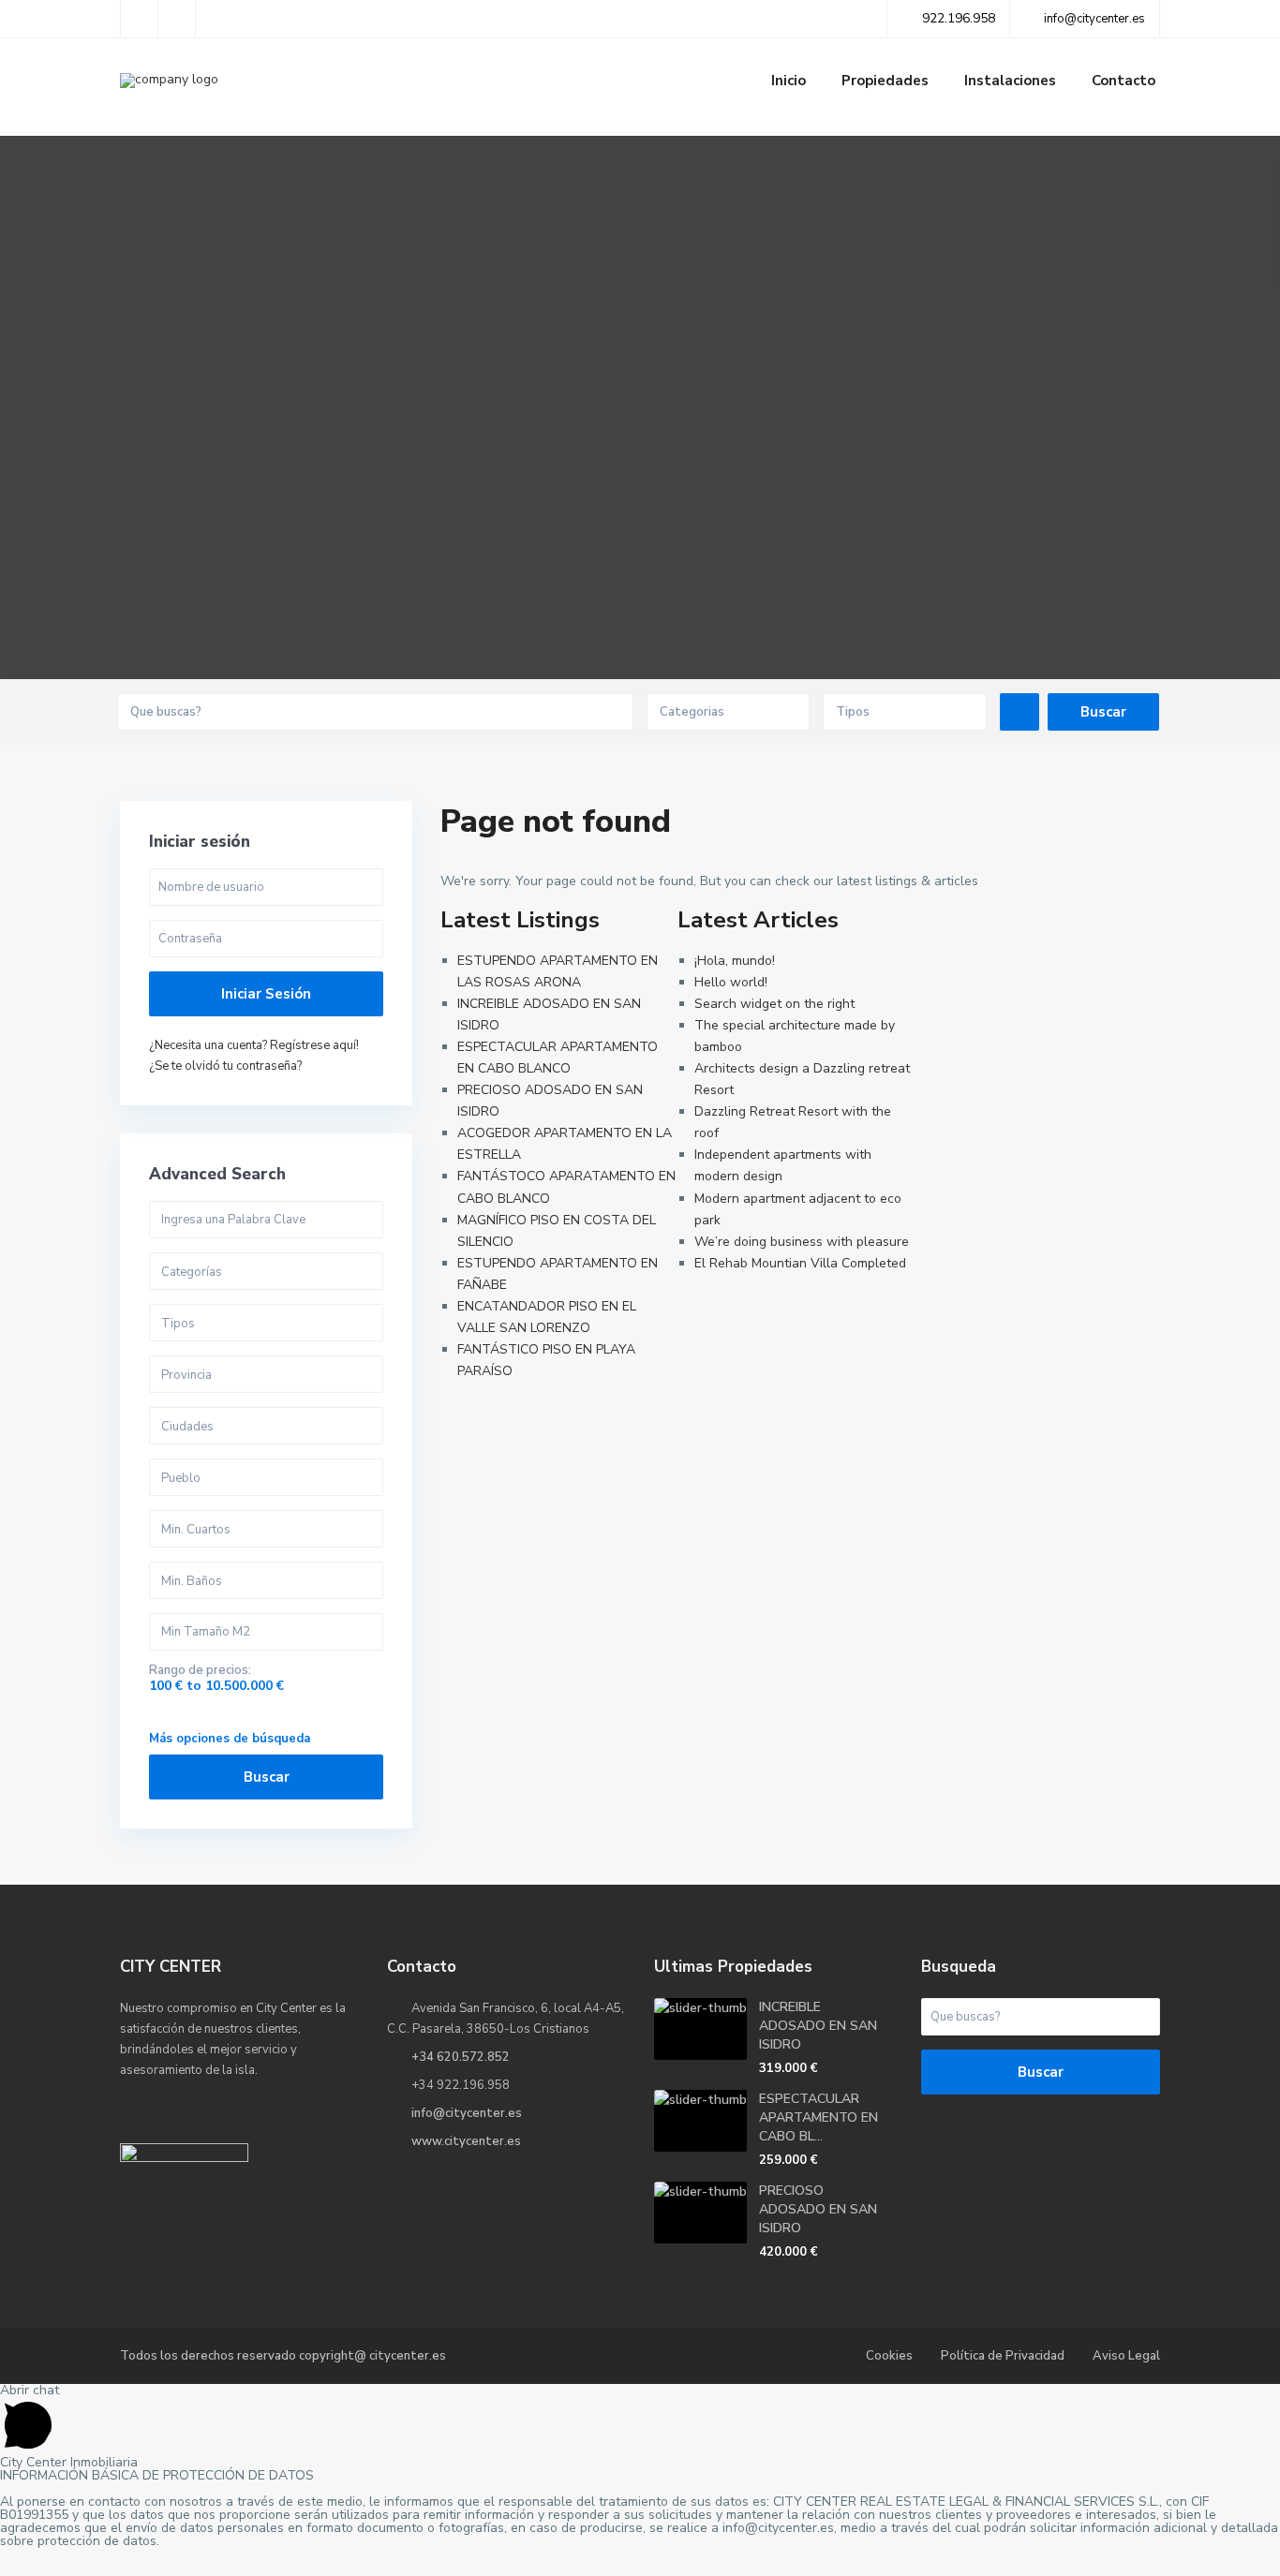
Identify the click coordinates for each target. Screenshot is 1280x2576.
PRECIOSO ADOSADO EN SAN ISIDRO (818, 2209)
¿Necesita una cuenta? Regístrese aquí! (254, 1045)
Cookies (889, 2356)
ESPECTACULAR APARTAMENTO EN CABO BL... (819, 2117)
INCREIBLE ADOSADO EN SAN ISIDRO (818, 2026)
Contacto (1124, 81)
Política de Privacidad (1003, 2356)
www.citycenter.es (466, 2141)
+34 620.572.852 (461, 2057)
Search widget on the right (774, 1004)
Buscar (267, 1777)
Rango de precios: (200, 1671)
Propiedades (885, 81)
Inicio (789, 81)
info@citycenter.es (467, 2113)
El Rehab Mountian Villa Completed (800, 1263)
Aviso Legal (1126, 2356)
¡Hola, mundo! (735, 961)
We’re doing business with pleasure (802, 1242)
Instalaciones (1010, 81)
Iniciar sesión (266, 994)
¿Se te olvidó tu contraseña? (225, 1066)
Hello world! (731, 982)
